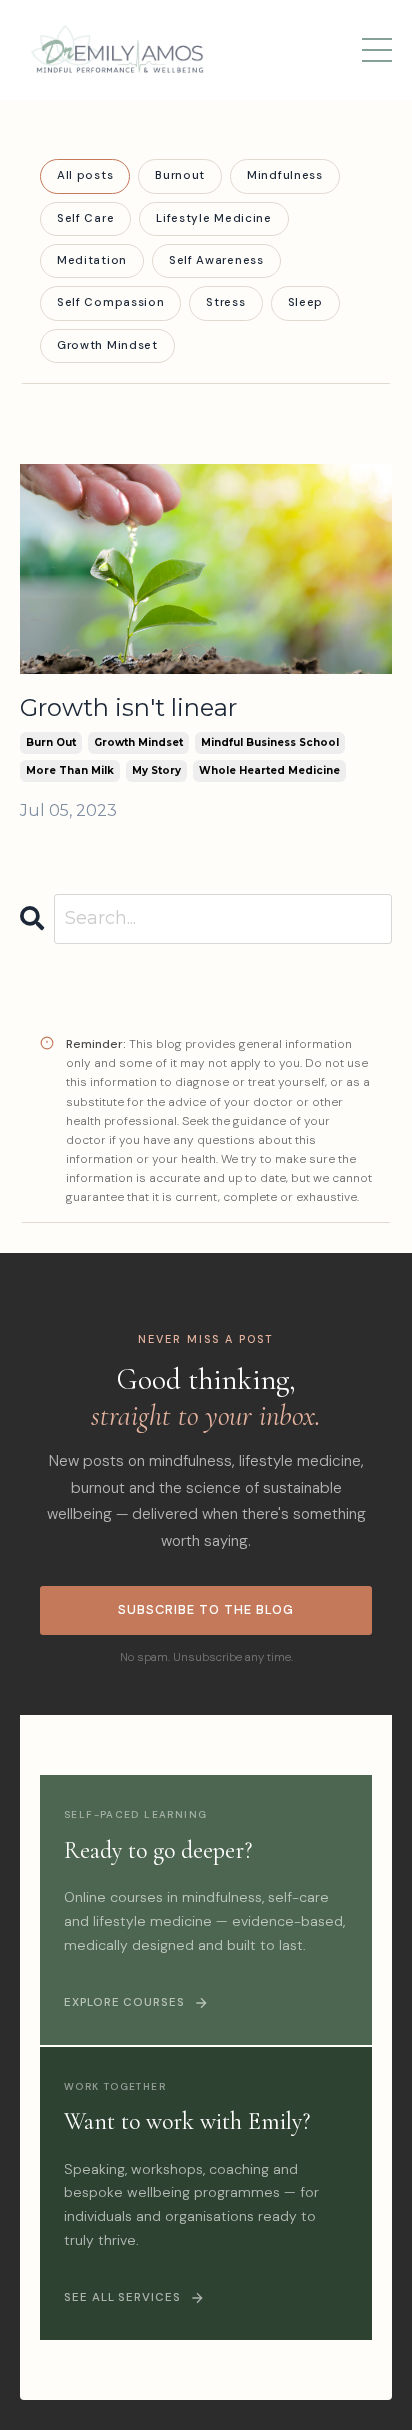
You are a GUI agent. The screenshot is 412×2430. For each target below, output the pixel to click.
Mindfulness (285, 175)
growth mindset (138, 742)
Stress (225, 302)
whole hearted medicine (269, 770)
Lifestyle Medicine (213, 218)
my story (156, 770)
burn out (51, 742)
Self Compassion (110, 302)
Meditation (92, 260)
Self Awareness (216, 260)
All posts (85, 175)
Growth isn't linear (128, 708)
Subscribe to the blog (206, 1609)
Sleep (305, 302)
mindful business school (270, 742)
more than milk (70, 770)
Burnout (180, 175)
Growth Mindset (107, 345)
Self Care (85, 218)
